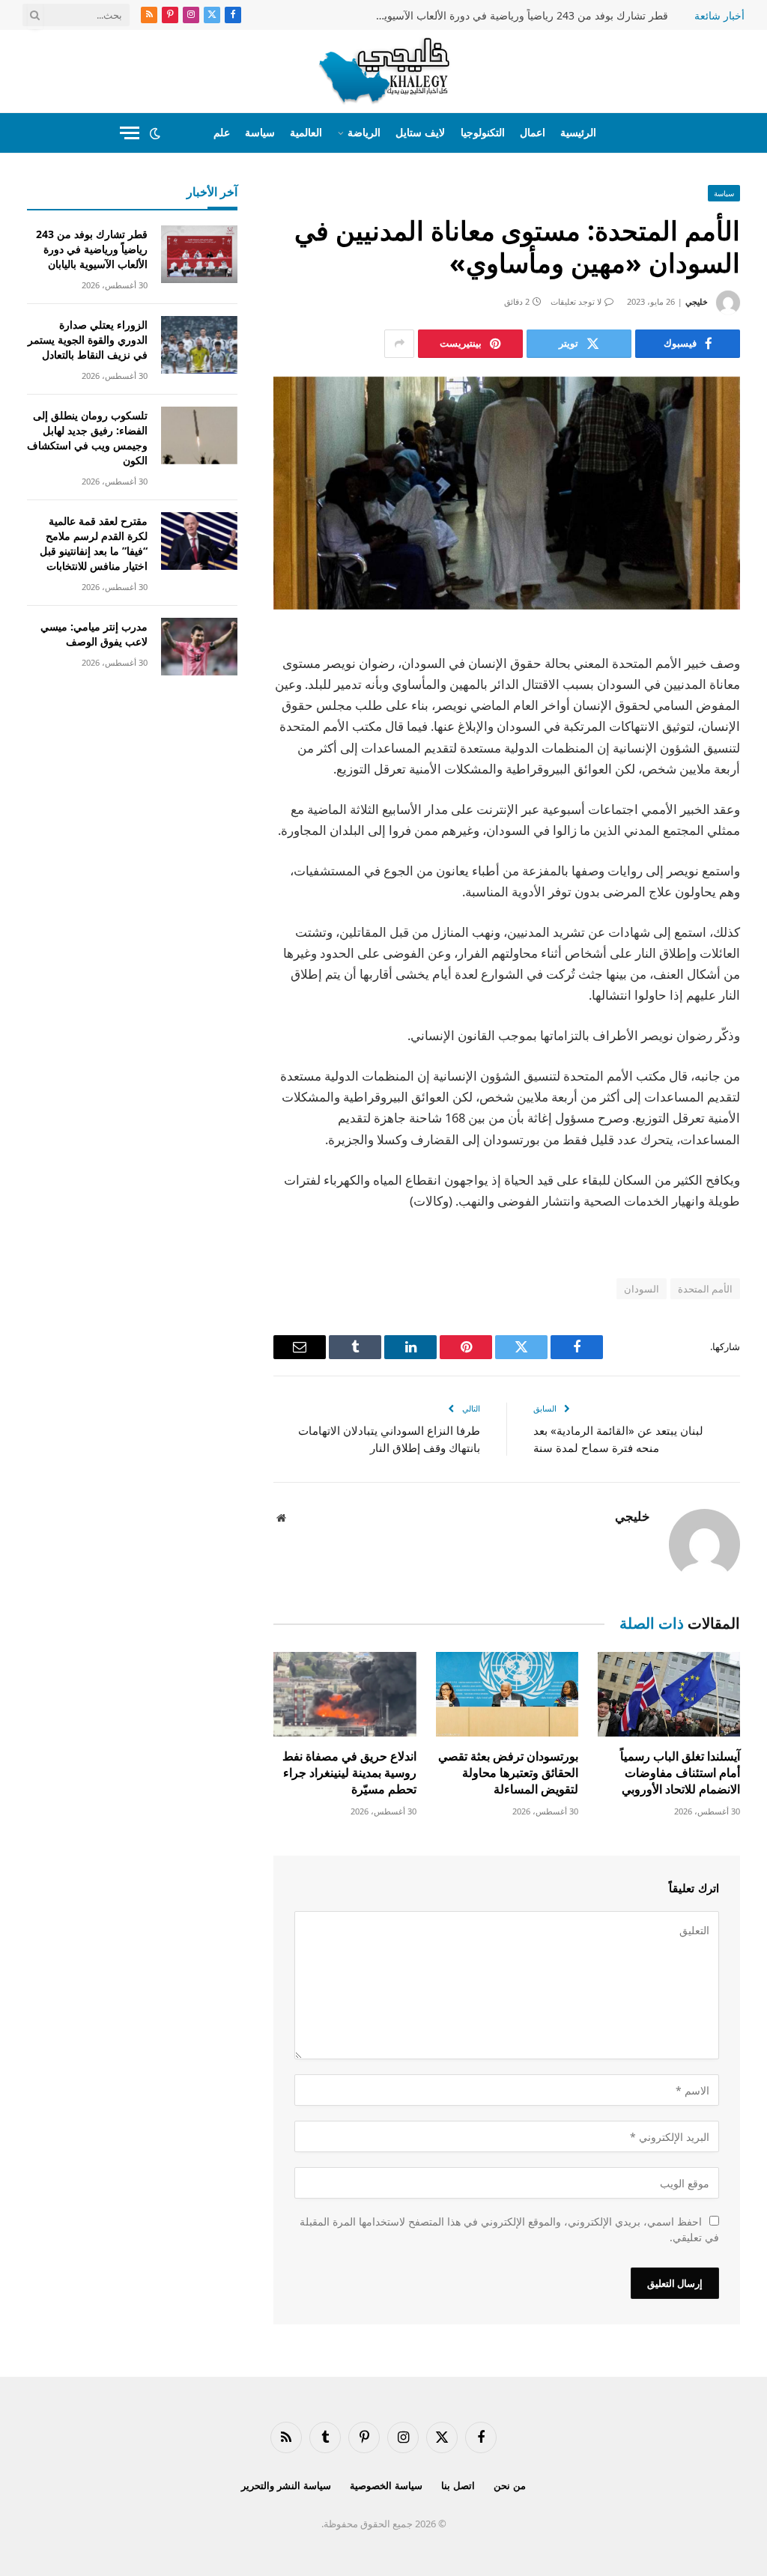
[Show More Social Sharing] (399, 344)
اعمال (533, 132)
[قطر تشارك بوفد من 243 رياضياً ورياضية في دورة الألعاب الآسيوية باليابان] (199, 254)
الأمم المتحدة (705, 1289)
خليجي (697, 301)
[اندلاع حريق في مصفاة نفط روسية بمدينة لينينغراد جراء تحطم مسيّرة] (345, 1694)
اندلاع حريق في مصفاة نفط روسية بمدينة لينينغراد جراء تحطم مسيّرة (349, 1773)
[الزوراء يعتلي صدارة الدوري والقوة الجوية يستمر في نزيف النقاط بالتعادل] (199, 345)
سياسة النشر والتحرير (286, 2485)
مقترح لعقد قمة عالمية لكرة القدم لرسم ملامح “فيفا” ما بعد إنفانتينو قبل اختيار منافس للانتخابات (94, 543)
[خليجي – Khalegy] (384, 71)
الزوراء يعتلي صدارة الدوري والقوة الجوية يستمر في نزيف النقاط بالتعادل (88, 340)
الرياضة (364, 132)
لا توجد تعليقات (576, 301)
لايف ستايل (420, 132)
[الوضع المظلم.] (155, 133)
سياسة (260, 132)
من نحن (510, 2485)
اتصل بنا (458, 2485)
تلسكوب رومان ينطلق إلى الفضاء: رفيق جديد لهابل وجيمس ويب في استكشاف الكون (87, 438)
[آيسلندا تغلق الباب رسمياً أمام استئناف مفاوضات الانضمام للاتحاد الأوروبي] (669, 1694)
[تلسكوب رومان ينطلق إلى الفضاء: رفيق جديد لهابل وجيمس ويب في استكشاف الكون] (199, 435)
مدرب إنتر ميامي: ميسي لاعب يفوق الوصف (94, 634)
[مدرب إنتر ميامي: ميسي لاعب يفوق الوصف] (199, 647)
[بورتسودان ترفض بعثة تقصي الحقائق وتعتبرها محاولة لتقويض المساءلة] (507, 1694)
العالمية (306, 132)
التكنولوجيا (483, 132)
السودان (642, 1289)
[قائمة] (130, 133)
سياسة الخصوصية (386, 2485)
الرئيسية (578, 132)
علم (222, 132)
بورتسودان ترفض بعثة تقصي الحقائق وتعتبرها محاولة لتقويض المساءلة (508, 1773)
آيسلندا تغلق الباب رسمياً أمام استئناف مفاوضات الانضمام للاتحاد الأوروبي (680, 1773)
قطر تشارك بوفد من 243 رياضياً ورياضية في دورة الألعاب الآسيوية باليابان (518, 16)
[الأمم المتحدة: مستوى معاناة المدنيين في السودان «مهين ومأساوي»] (507, 493)
